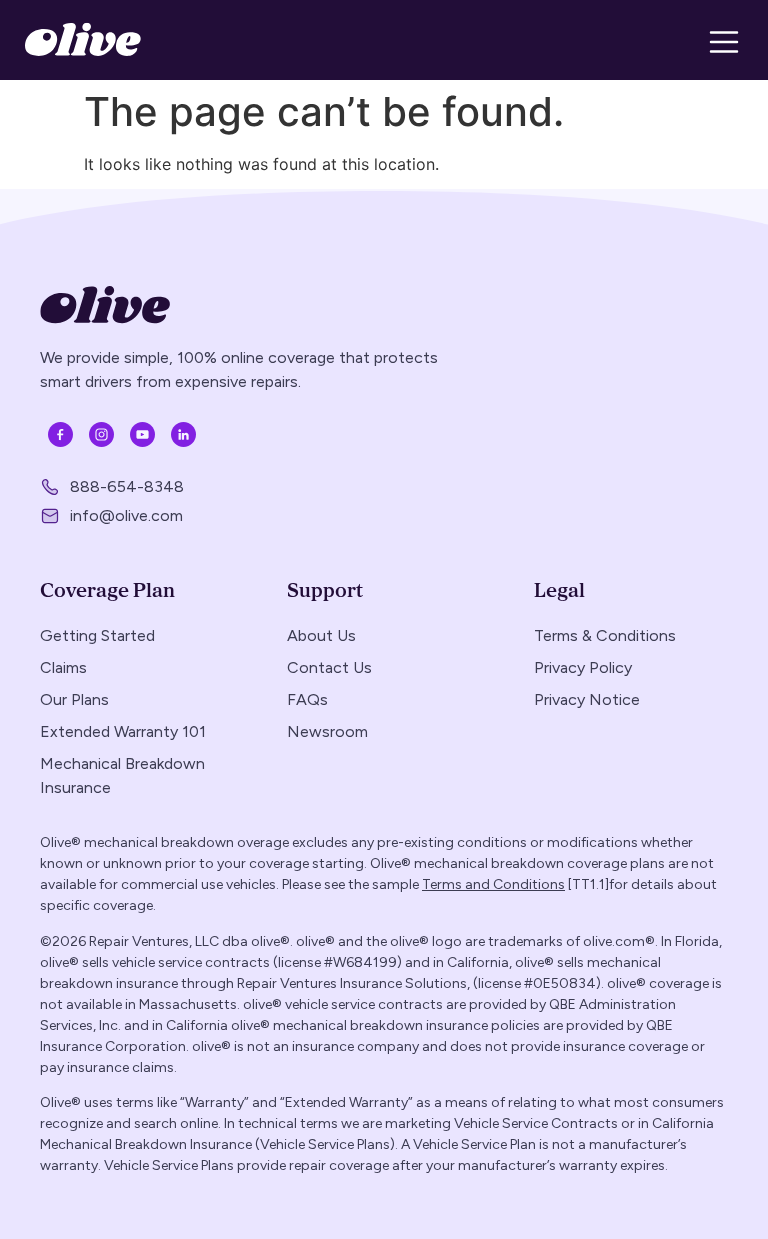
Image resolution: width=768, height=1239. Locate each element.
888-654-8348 (127, 486)
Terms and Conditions (493, 884)
